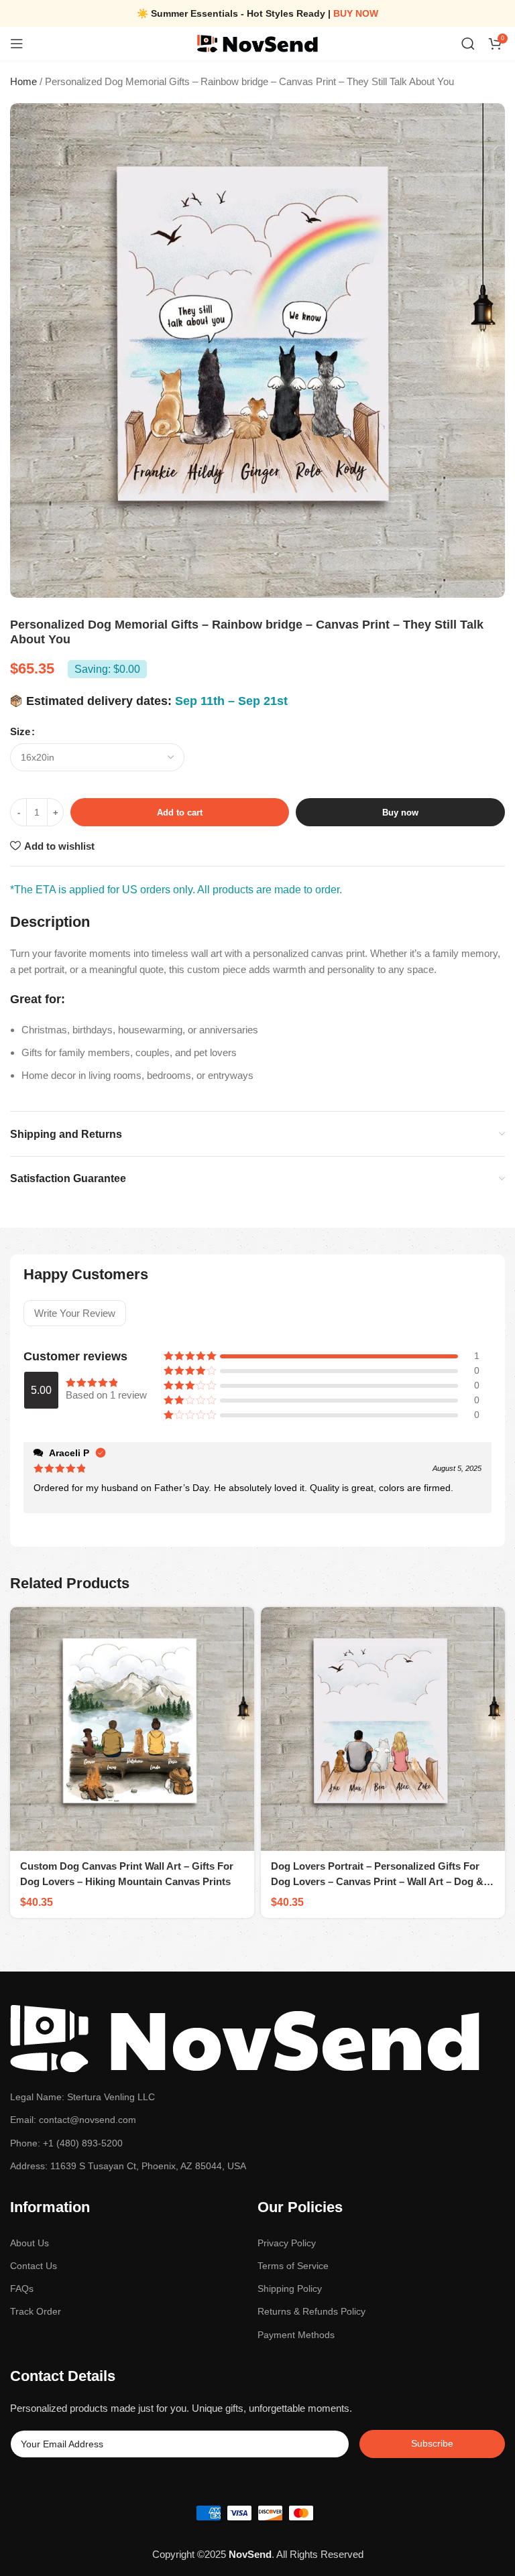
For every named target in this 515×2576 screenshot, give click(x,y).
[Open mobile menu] (17, 44)
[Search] (468, 44)
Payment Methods (296, 2335)
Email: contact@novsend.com (73, 2120)
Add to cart (180, 813)
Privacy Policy (287, 2243)
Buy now (400, 813)
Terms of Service (293, 2266)
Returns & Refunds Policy (311, 2311)
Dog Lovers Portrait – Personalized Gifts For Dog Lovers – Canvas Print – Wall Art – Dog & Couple (377, 1881)
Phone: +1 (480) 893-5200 (66, 2143)
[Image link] (245, 2038)
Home (23, 81)
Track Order (36, 2311)
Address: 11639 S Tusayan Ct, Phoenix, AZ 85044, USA (128, 2166)
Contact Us (34, 2266)
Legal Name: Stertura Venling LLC (82, 2097)
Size (20, 731)
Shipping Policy (290, 2289)
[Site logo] (257, 43)
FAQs (22, 2289)
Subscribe (432, 2443)
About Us (30, 2243)
